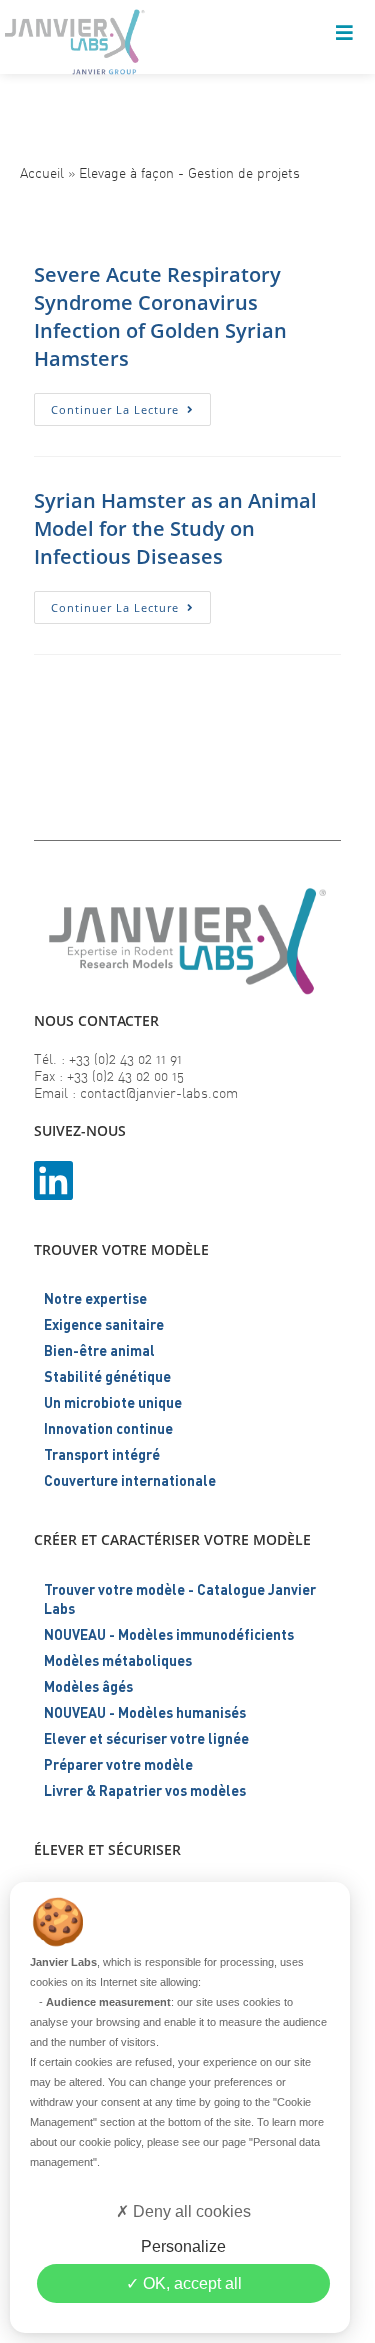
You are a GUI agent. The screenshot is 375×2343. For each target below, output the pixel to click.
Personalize (183, 2246)
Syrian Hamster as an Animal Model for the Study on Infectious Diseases (175, 528)
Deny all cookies (190, 2211)
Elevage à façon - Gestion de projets (189, 172)
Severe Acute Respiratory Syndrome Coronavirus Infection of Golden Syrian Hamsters (160, 316)
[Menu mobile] (345, 35)
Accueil (42, 172)
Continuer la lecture (131, 413)
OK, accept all (190, 2283)
